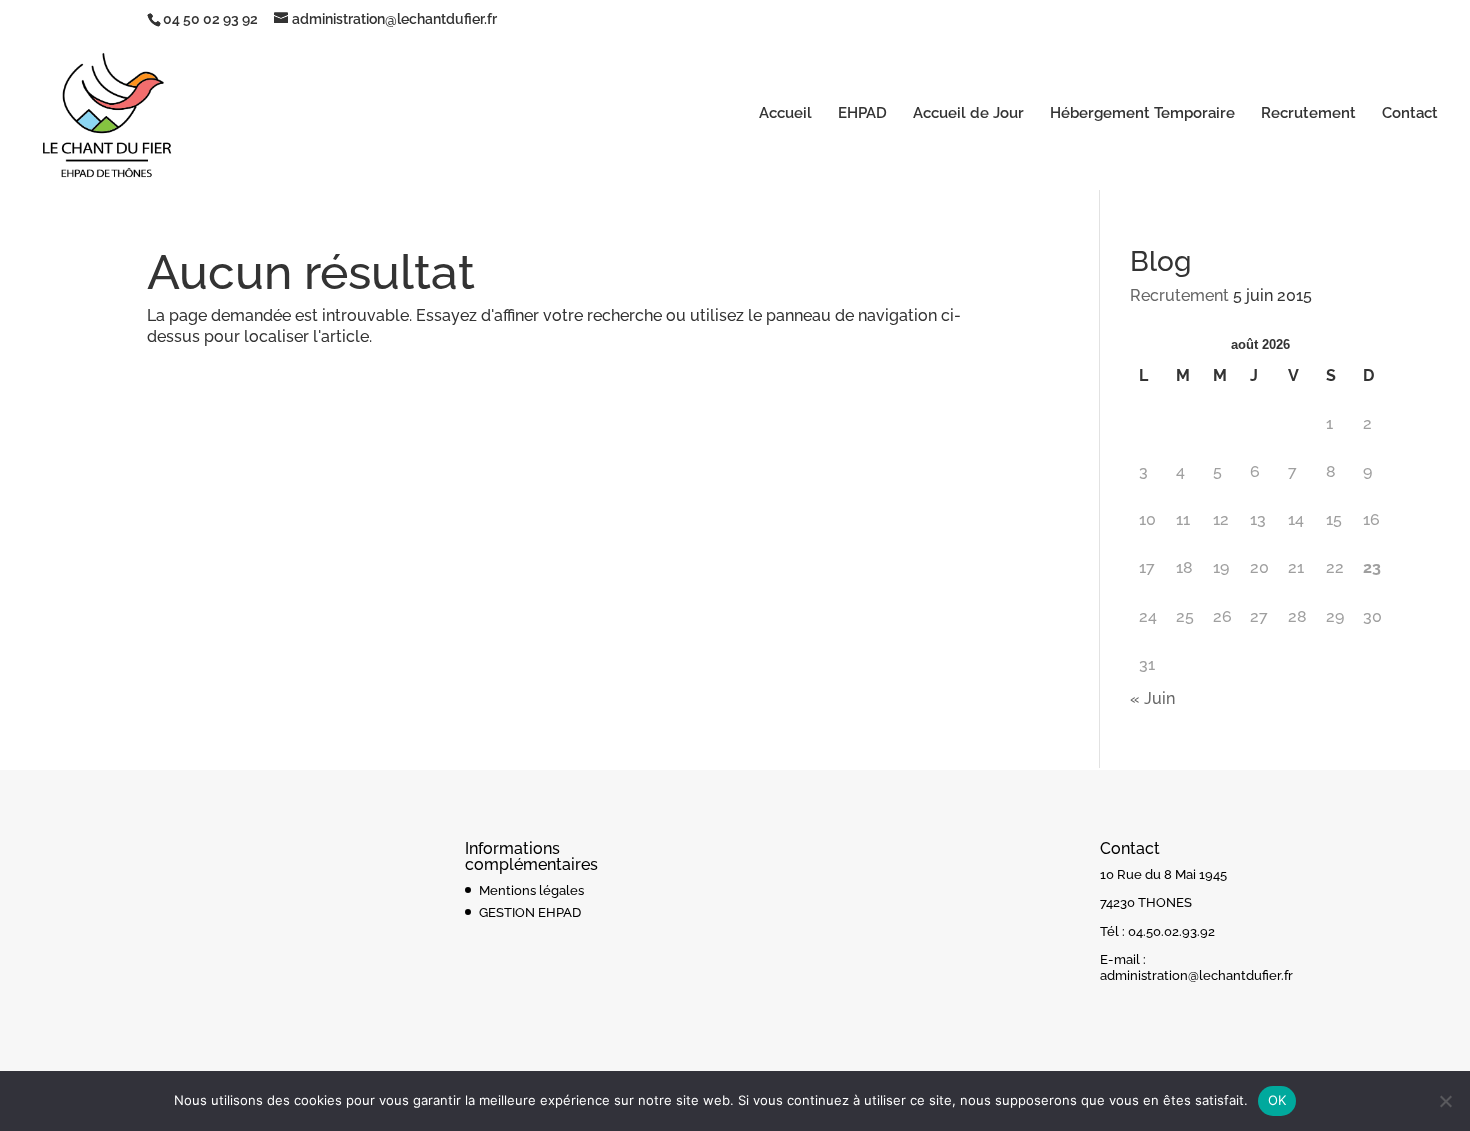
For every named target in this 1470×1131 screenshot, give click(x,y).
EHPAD (862, 114)
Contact (1410, 114)
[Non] (1445, 1101)
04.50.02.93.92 (1171, 931)
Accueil (785, 114)
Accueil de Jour (968, 114)
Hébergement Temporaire (1142, 114)
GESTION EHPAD (530, 912)
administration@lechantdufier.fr (1196, 975)
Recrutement (1308, 114)
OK (1277, 1100)
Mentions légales (531, 890)
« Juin (1152, 698)
